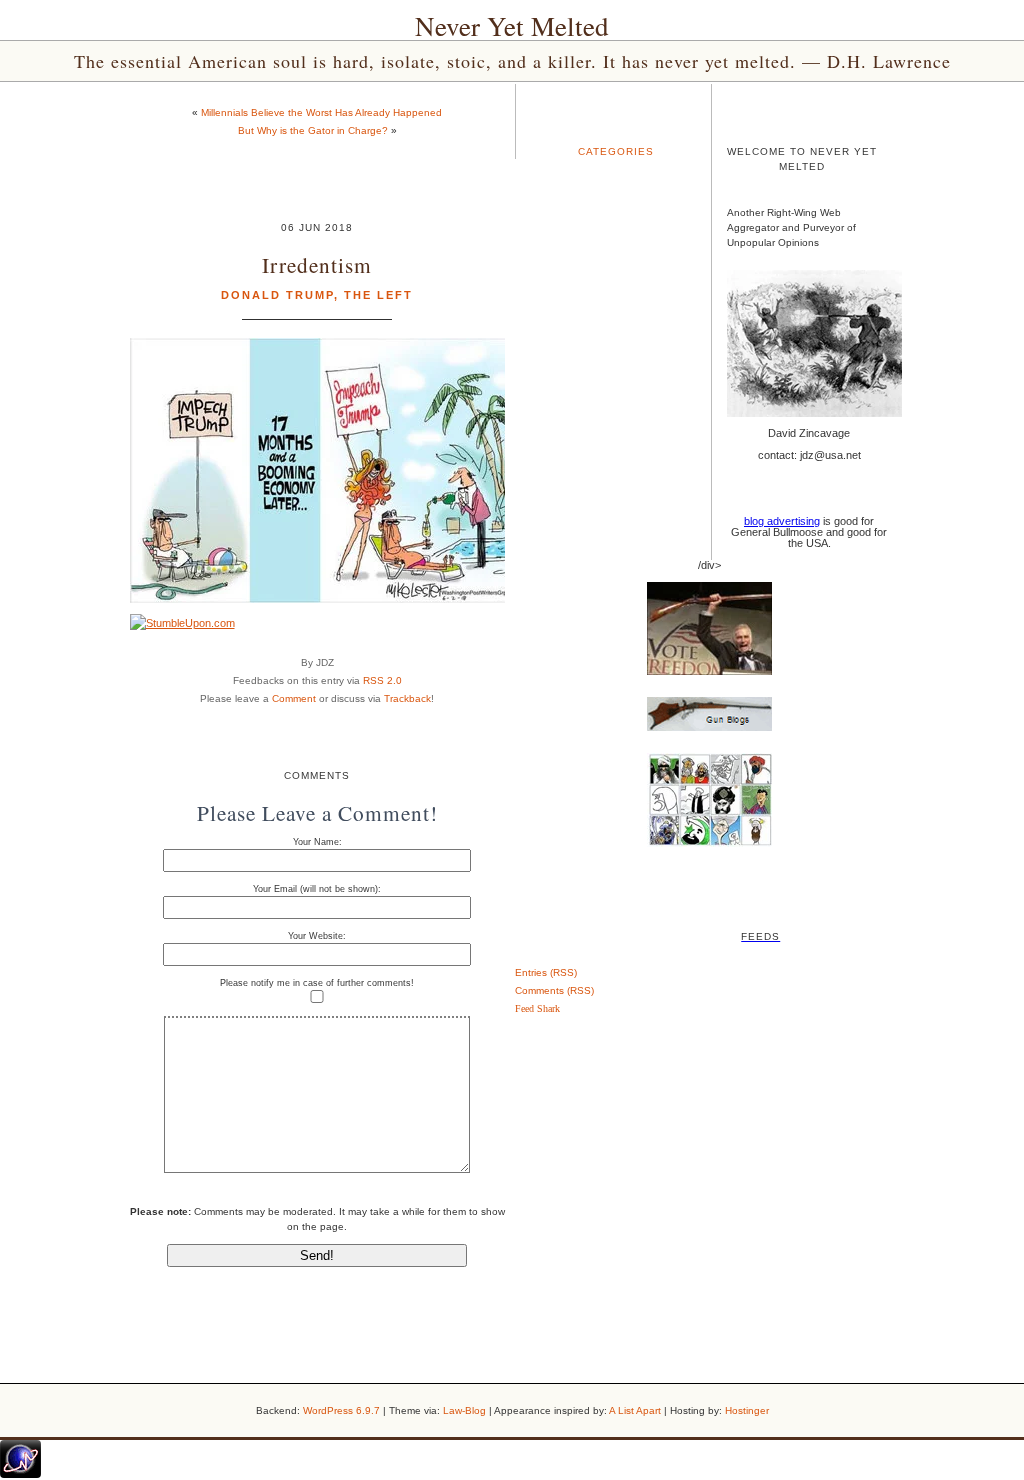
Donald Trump (277, 295)
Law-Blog (464, 1410)
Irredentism (317, 264)
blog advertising (782, 521)
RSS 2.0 (382, 680)
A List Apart (635, 1410)
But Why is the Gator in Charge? (313, 130)
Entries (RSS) (546, 972)
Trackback (407, 698)
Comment (294, 698)
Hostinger (747, 1410)
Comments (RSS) (554, 990)
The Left (378, 295)
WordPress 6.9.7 (341, 1410)
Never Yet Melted (512, 26)
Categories (616, 151)
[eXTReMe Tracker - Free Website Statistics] (20, 1474)
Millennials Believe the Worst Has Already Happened (321, 112)
